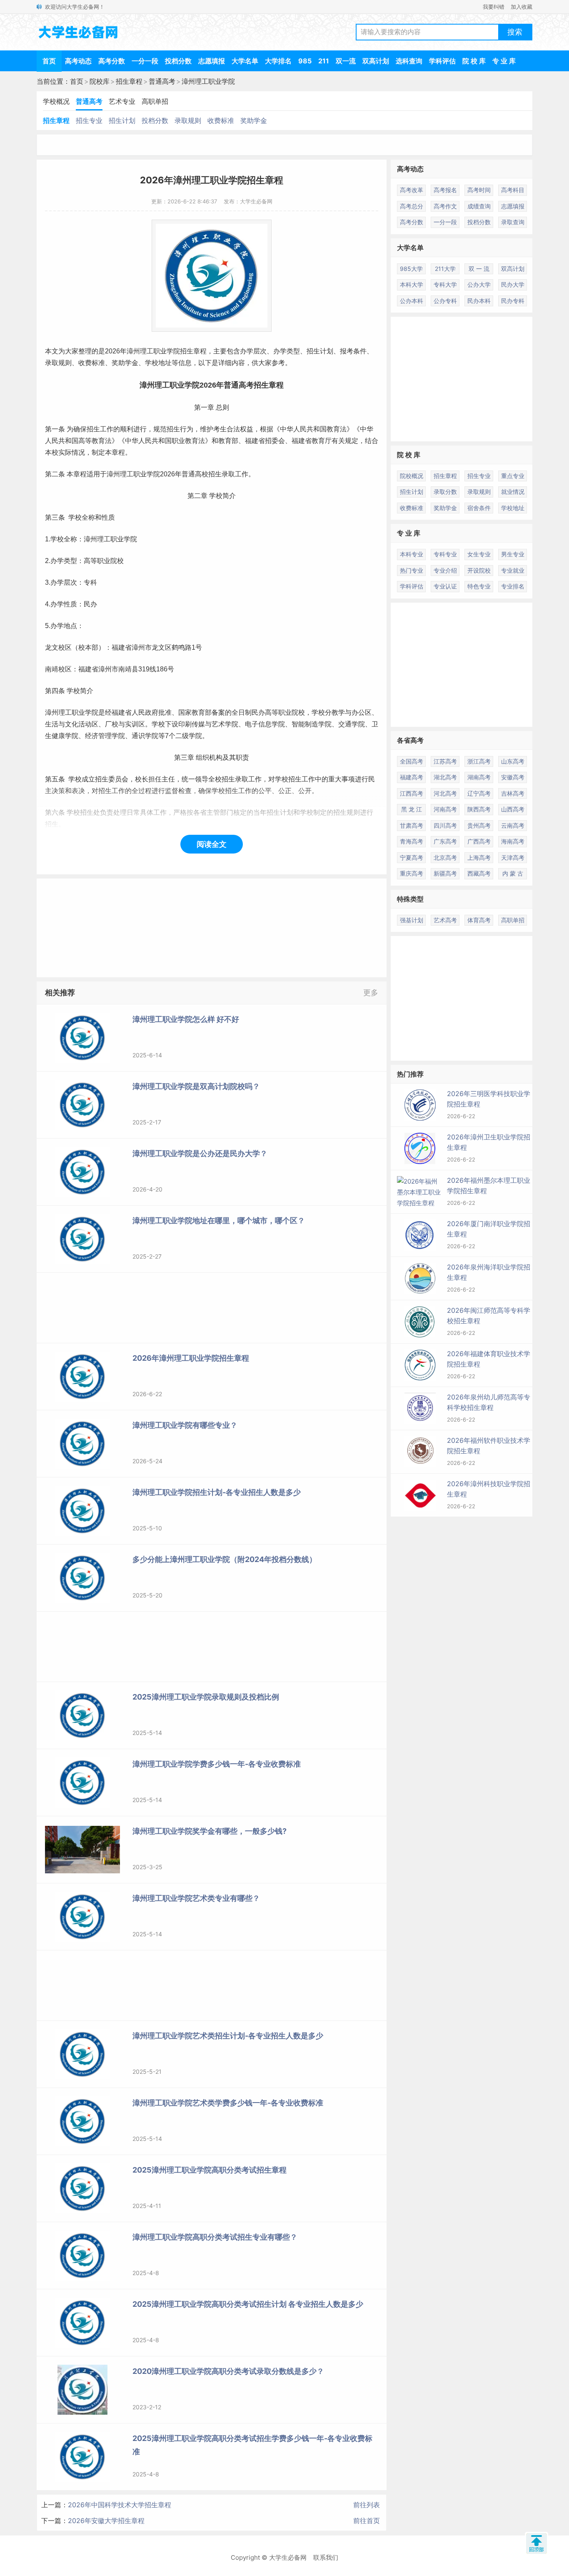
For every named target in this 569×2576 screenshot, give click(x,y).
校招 (208, 474)
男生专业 (513, 554)
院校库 (100, 81)
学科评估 (442, 61)
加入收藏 (522, 7)
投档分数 (178, 61)
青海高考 (412, 841)
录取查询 (513, 222)
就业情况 (513, 492)
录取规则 (188, 120)
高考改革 (412, 190)
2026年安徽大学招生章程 (106, 2521)
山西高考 (513, 809)
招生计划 (122, 120)
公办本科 (412, 301)
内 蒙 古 (513, 873)
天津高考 (513, 857)
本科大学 (412, 284)
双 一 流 (479, 269)
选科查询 (409, 61)
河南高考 (445, 809)
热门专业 (412, 570)
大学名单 (245, 61)
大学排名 (278, 61)
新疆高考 (445, 873)
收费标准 (221, 120)
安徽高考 (513, 777)
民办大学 (513, 284)
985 (305, 61)
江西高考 (412, 793)
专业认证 (445, 586)
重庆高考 (412, 873)
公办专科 (445, 301)
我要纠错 (494, 7)
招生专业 (89, 120)
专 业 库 (504, 61)
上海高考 (479, 857)
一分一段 (145, 61)
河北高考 (445, 793)
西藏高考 (479, 873)
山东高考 (513, 761)
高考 (246, 385)
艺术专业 (122, 101)
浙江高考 (479, 761)
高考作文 (445, 206)
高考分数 (112, 61)
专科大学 (445, 284)
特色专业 (479, 586)
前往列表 (367, 2505)
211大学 (445, 269)
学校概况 (56, 101)
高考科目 (513, 190)
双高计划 (376, 61)
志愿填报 (212, 61)
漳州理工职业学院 (208, 81)
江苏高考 (445, 761)
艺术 (218, 724)
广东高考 (445, 841)
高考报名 (445, 190)
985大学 (411, 269)
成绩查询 (479, 206)
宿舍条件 (479, 508)
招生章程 (129, 81)
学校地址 (513, 508)
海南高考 (513, 841)
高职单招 (155, 101)
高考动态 (78, 61)
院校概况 (412, 476)
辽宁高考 (479, 793)
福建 (252, 441)
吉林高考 (513, 793)
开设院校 (479, 570)
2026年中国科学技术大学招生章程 (120, 2505)
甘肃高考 (412, 825)
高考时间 (479, 190)
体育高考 (479, 920)
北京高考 (445, 857)
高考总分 (412, 206)
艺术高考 (445, 920)
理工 (147, 351)
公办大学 (479, 284)
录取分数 (445, 492)
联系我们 (326, 2557)
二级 (182, 736)
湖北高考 (445, 777)
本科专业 (412, 554)
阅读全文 (212, 844)
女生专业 (479, 554)
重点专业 (513, 476)
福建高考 (412, 777)
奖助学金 (254, 120)
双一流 (346, 61)
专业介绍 (445, 570)
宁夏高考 (412, 857)
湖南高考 (479, 777)
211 (324, 61)
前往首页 (367, 2521)
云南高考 (513, 825)
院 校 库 (474, 61)
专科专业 (445, 554)
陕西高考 (479, 809)
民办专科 (513, 301)
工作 (107, 429)
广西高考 (479, 841)
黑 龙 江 (412, 809)
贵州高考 (479, 825)
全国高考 (412, 761)
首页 (49, 61)
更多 (371, 993)
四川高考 (445, 825)
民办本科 (479, 301)
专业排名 (513, 586)
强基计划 (412, 920)
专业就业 (513, 570)
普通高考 (162, 81)
